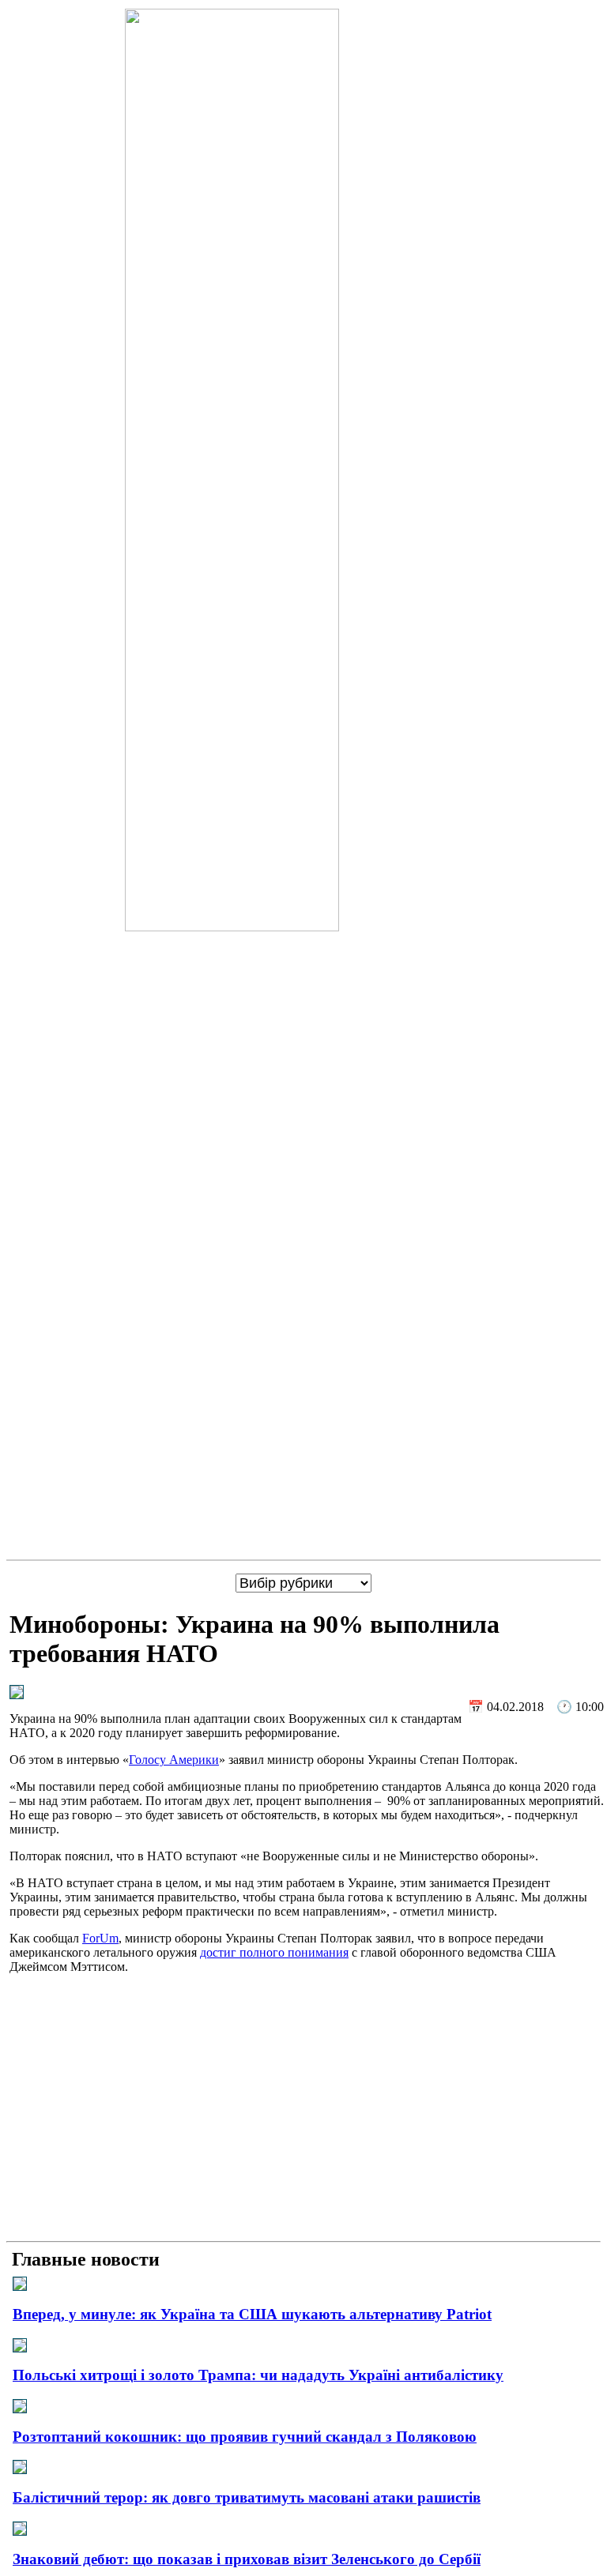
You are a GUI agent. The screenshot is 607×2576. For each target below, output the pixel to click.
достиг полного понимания (274, 1952)
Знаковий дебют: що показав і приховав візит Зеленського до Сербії (247, 2559)
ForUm (100, 1938)
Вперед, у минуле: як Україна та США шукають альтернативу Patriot (252, 2314)
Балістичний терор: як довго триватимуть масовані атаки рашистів (247, 2497)
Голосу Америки (174, 1760)
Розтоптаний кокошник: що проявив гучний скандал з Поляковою (245, 2437)
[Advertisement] (303, 2124)
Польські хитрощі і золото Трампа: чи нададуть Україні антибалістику (258, 2375)
